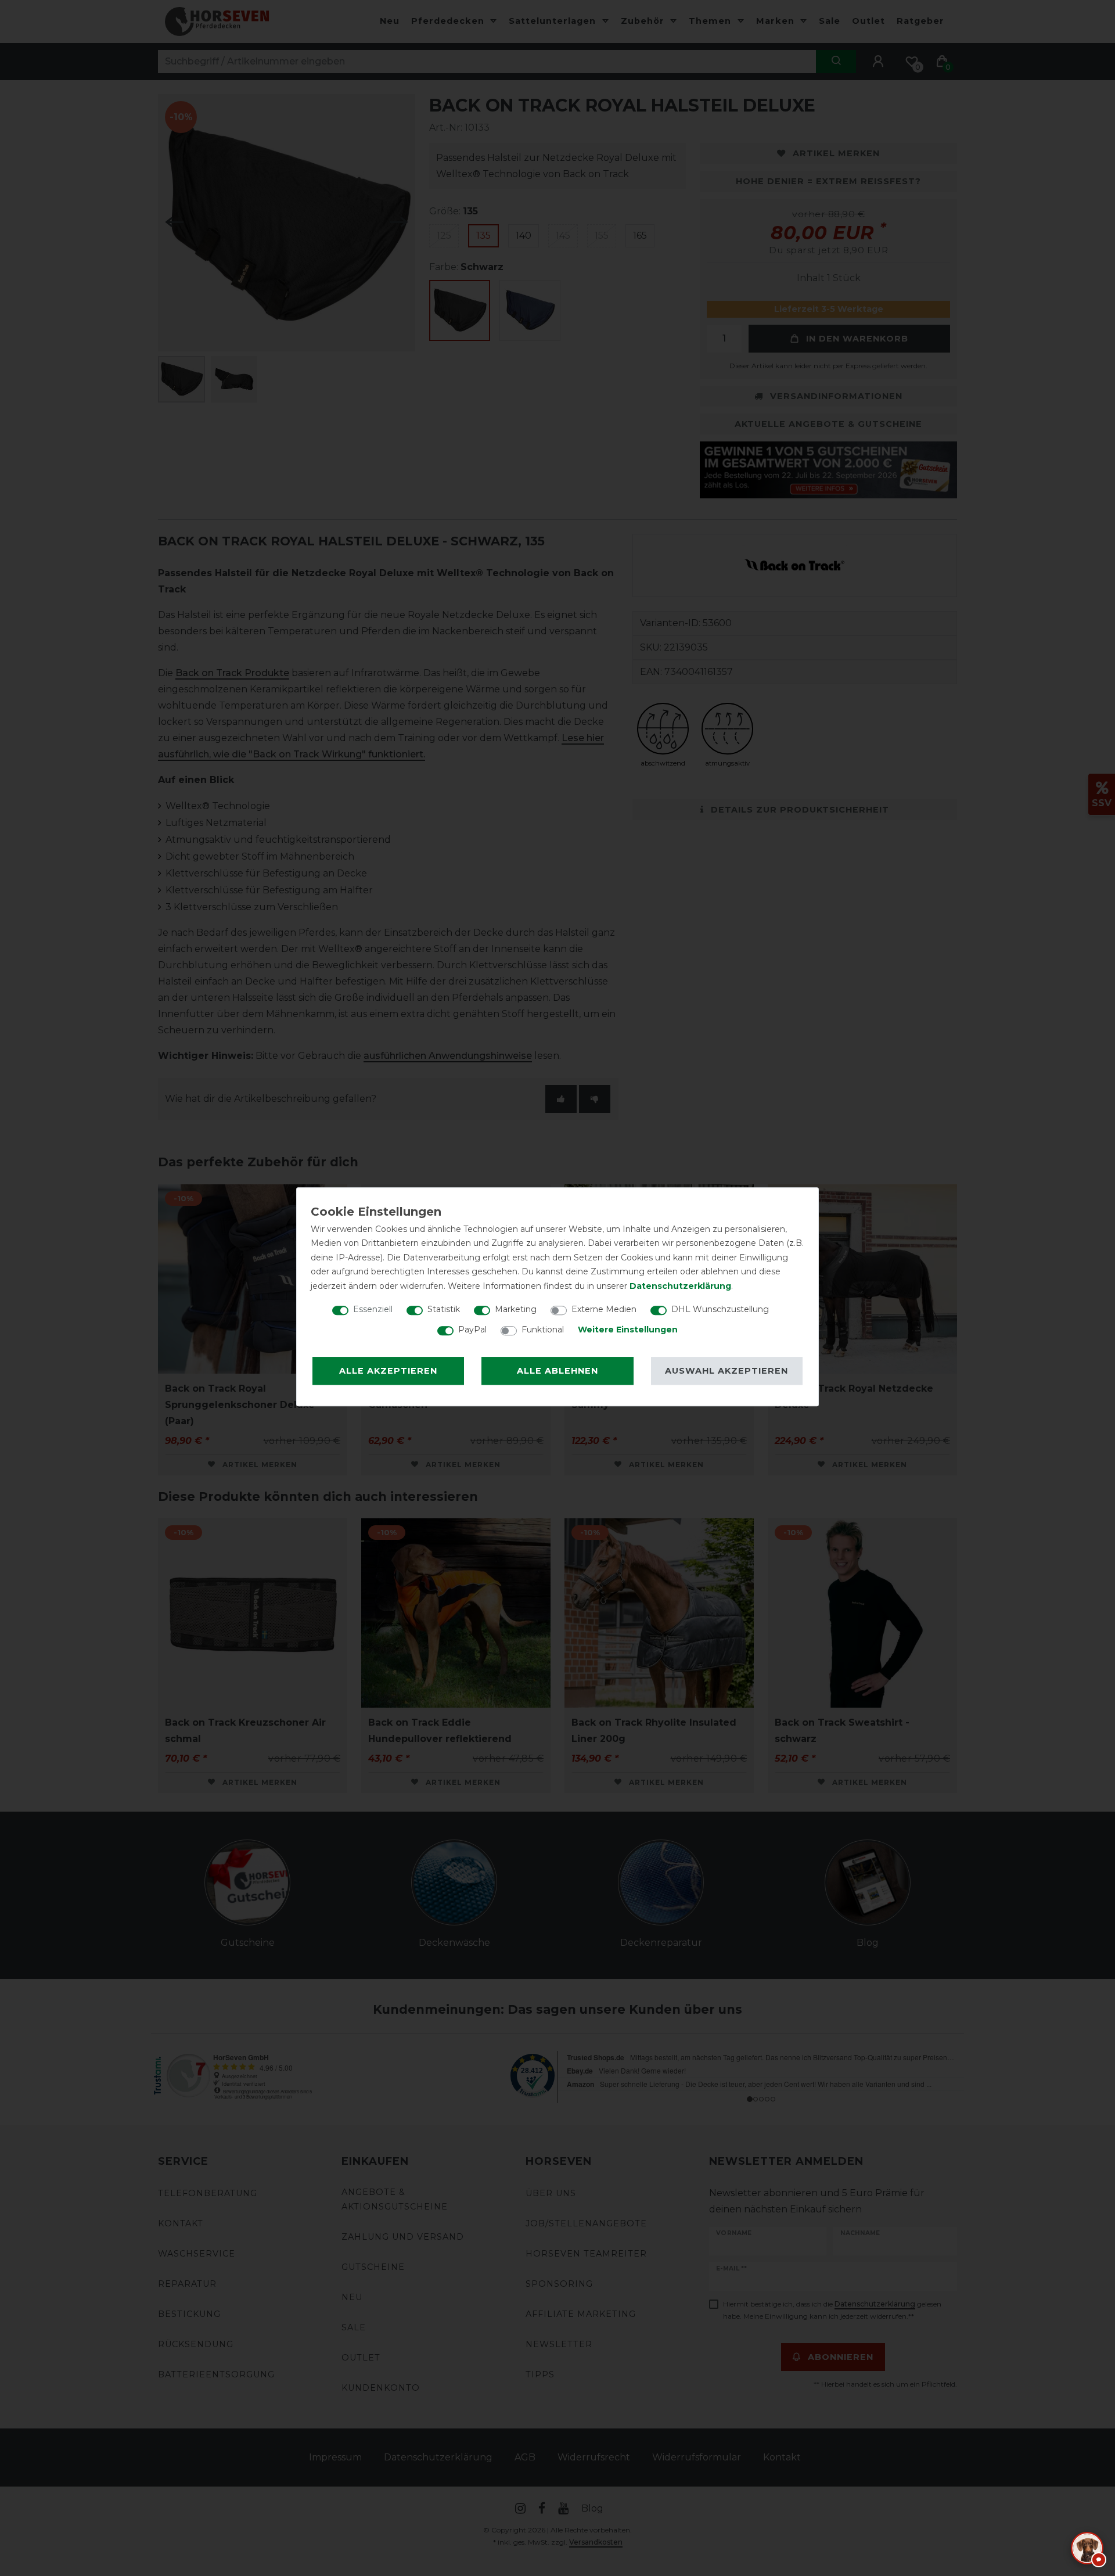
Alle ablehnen (557, 1371)
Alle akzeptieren (388, 1371)
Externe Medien (604, 1309)
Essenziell (373, 1309)
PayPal (472, 1330)
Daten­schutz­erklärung (680, 1286)
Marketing (516, 1309)
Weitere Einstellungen (628, 1330)
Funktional (543, 1330)
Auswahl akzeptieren (726, 1371)
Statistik (444, 1309)
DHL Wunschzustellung (720, 1309)
